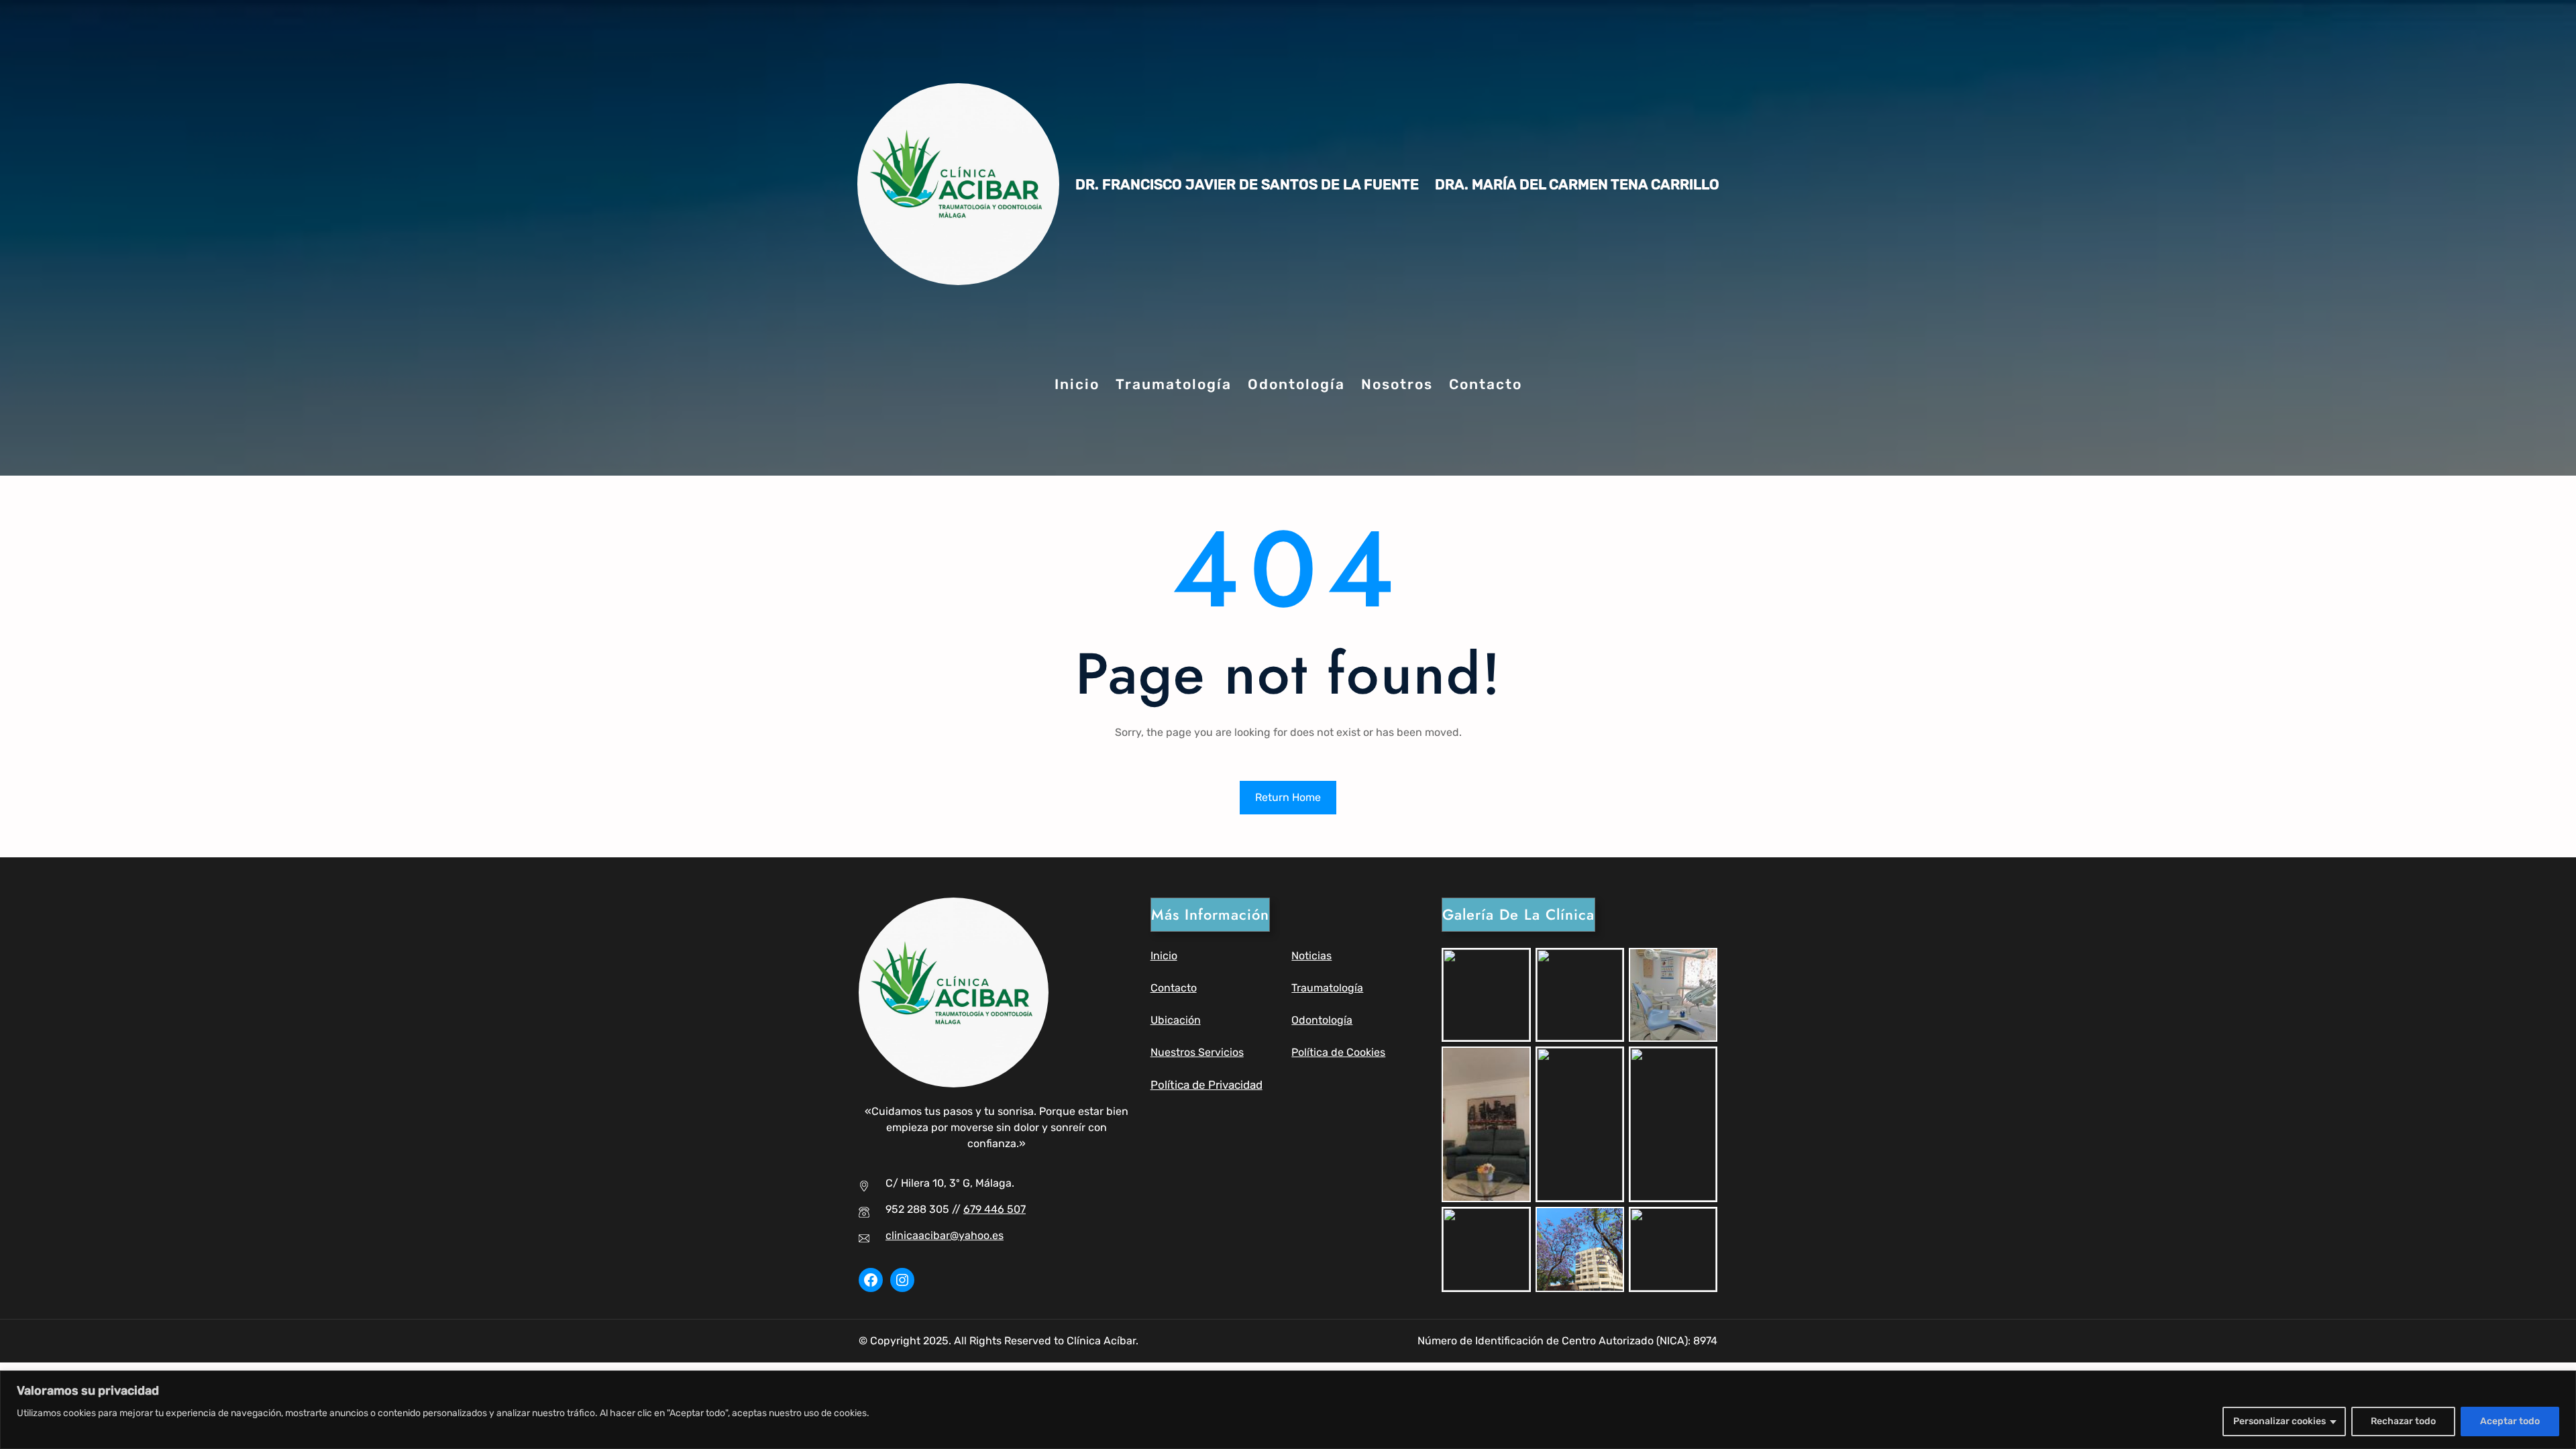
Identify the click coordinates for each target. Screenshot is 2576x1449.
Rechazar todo (2403, 1421)
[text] (443, 1413)
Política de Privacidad (1206, 1085)
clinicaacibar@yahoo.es (945, 1235)
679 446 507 (995, 1209)
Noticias (1311, 956)
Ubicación (1176, 1020)
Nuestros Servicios (1197, 1052)
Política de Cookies (1338, 1052)
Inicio (1164, 956)
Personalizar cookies (2279, 1421)
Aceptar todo (2510, 1421)
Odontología (1322, 1020)
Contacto (1174, 988)
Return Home (1288, 797)
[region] (1288, 1410)
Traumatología (1327, 988)
